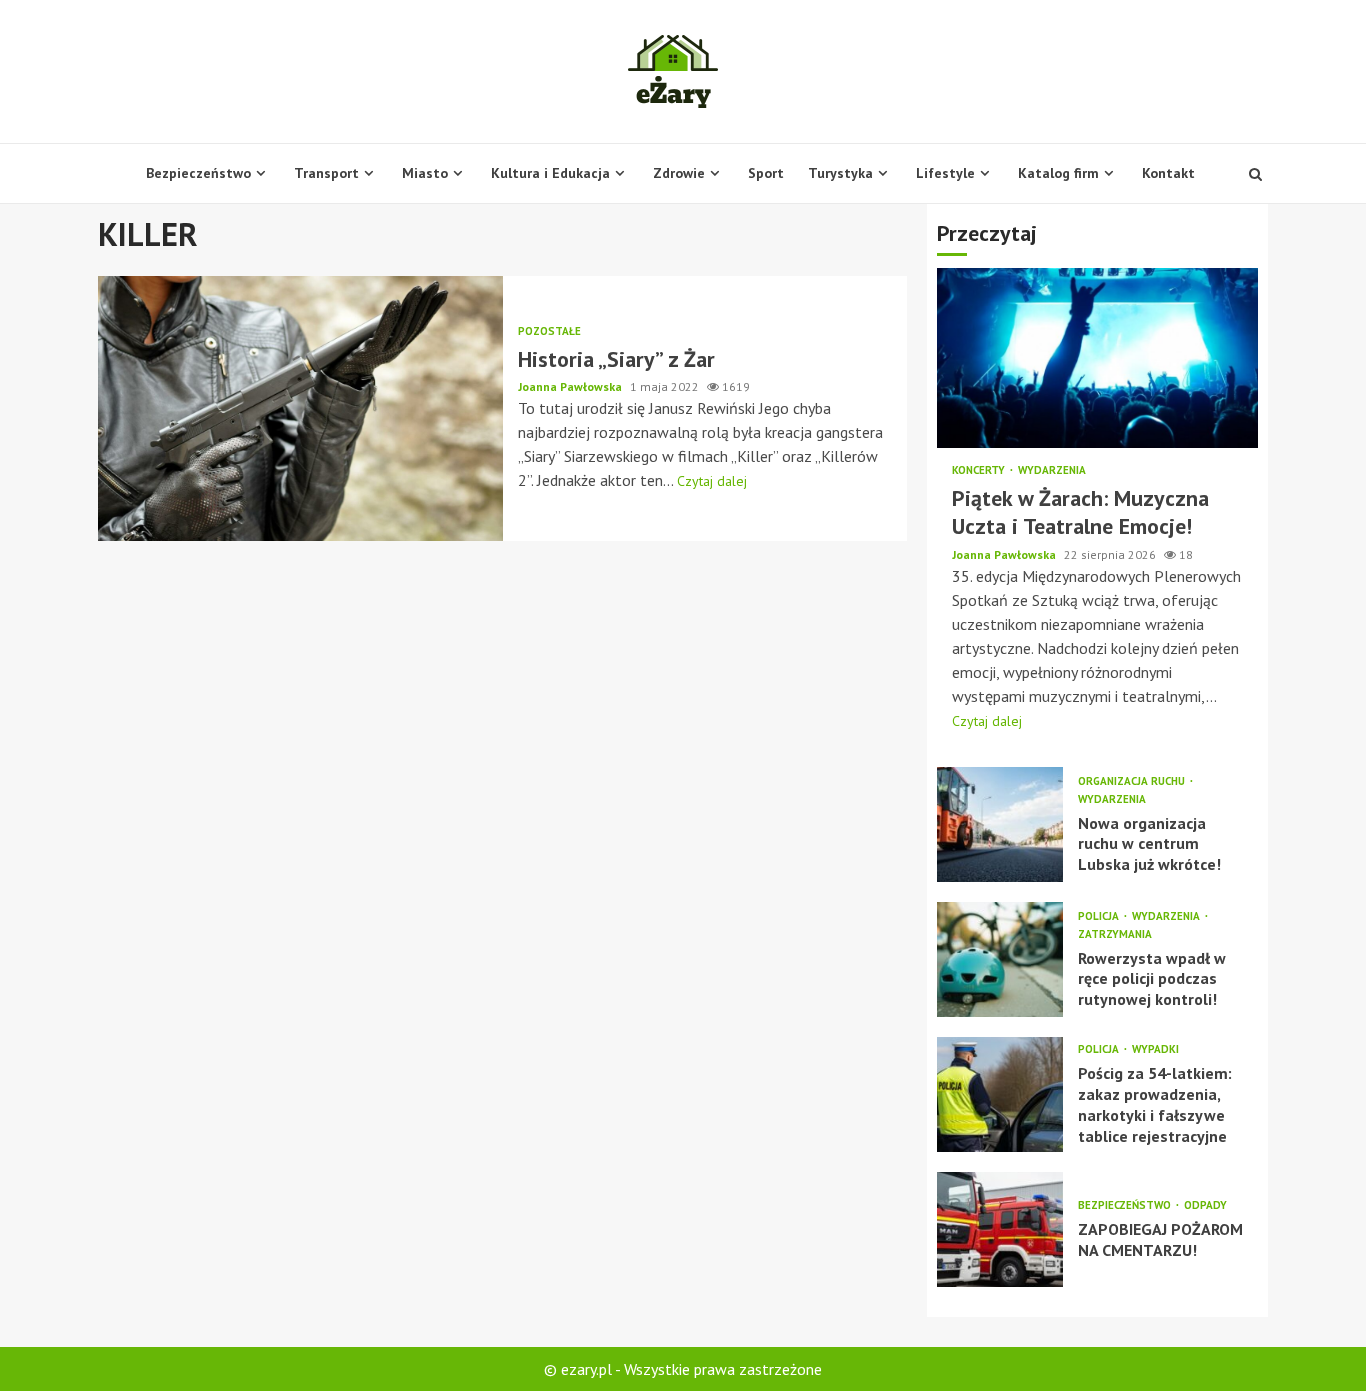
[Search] (1255, 174)
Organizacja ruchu (1133, 781)
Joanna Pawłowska (571, 386)
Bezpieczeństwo (198, 173)
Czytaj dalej (712, 481)
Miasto (425, 173)
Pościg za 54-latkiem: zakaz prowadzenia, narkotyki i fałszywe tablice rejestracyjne (1000, 1094)
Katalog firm (1058, 173)
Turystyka (840, 173)
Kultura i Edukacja (550, 173)
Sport (766, 173)
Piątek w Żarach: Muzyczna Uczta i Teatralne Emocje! (1097, 358)
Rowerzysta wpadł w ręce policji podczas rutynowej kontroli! (1000, 959)
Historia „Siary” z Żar (300, 408)
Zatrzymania (1115, 934)
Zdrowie (679, 173)
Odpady (1205, 1205)
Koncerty (980, 470)
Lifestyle (945, 173)
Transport (326, 173)
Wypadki (1155, 1049)
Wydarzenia (1052, 470)
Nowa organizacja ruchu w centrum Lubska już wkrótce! (1000, 824)
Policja (1100, 916)
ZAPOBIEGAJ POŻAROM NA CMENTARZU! (1000, 1229)
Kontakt (1168, 173)
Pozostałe (549, 331)
